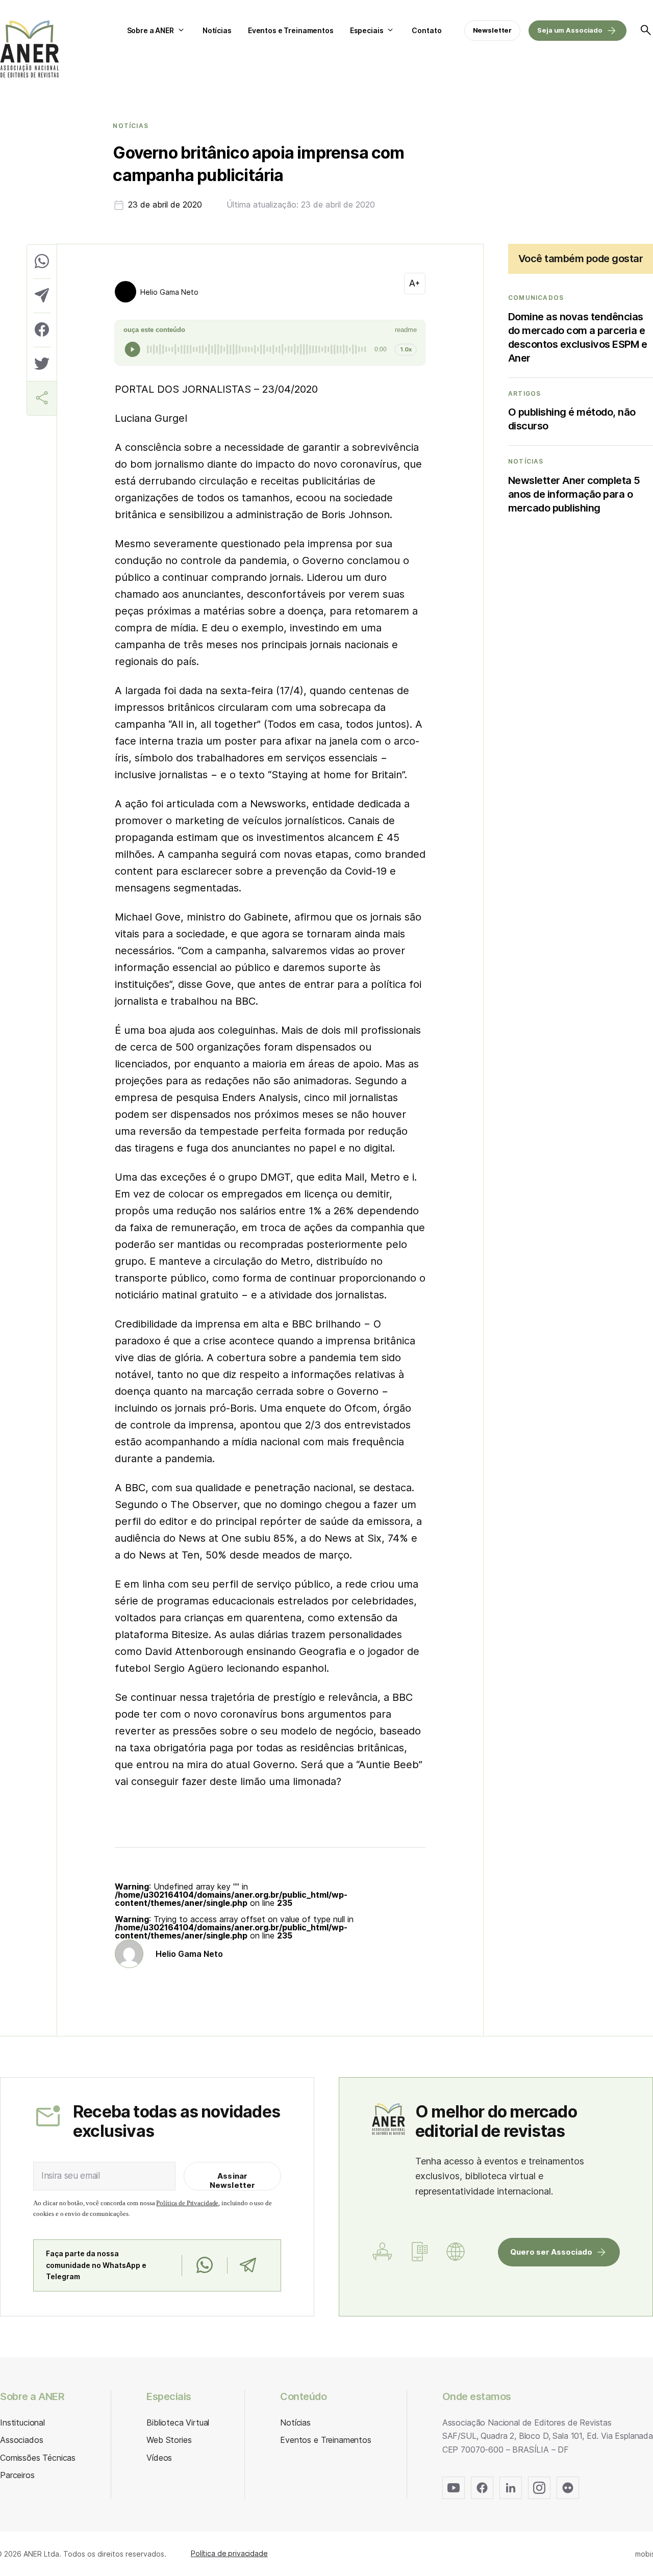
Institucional (22, 2422)
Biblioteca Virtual (178, 2422)
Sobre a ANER (150, 30)
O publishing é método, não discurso (572, 419)
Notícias (217, 30)
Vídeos (159, 2458)
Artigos (524, 394)
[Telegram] (248, 2265)
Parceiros (17, 2475)
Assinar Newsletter (233, 2180)
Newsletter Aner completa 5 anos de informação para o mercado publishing (574, 494)
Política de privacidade (229, 2553)
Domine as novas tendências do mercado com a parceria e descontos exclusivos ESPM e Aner (578, 337)
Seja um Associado (570, 30)
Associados (21, 2440)
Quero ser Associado (551, 2252)
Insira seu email (71, 2176)
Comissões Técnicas (38, 2458)
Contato (426, 30)
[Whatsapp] (204, 2265)
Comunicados (536, 298)
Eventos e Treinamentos (291, 30)
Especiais (367, 30)
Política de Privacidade (187, 2203)
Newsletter (493, 30)
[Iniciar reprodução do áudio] (133, 349)
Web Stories (169, 2440)
